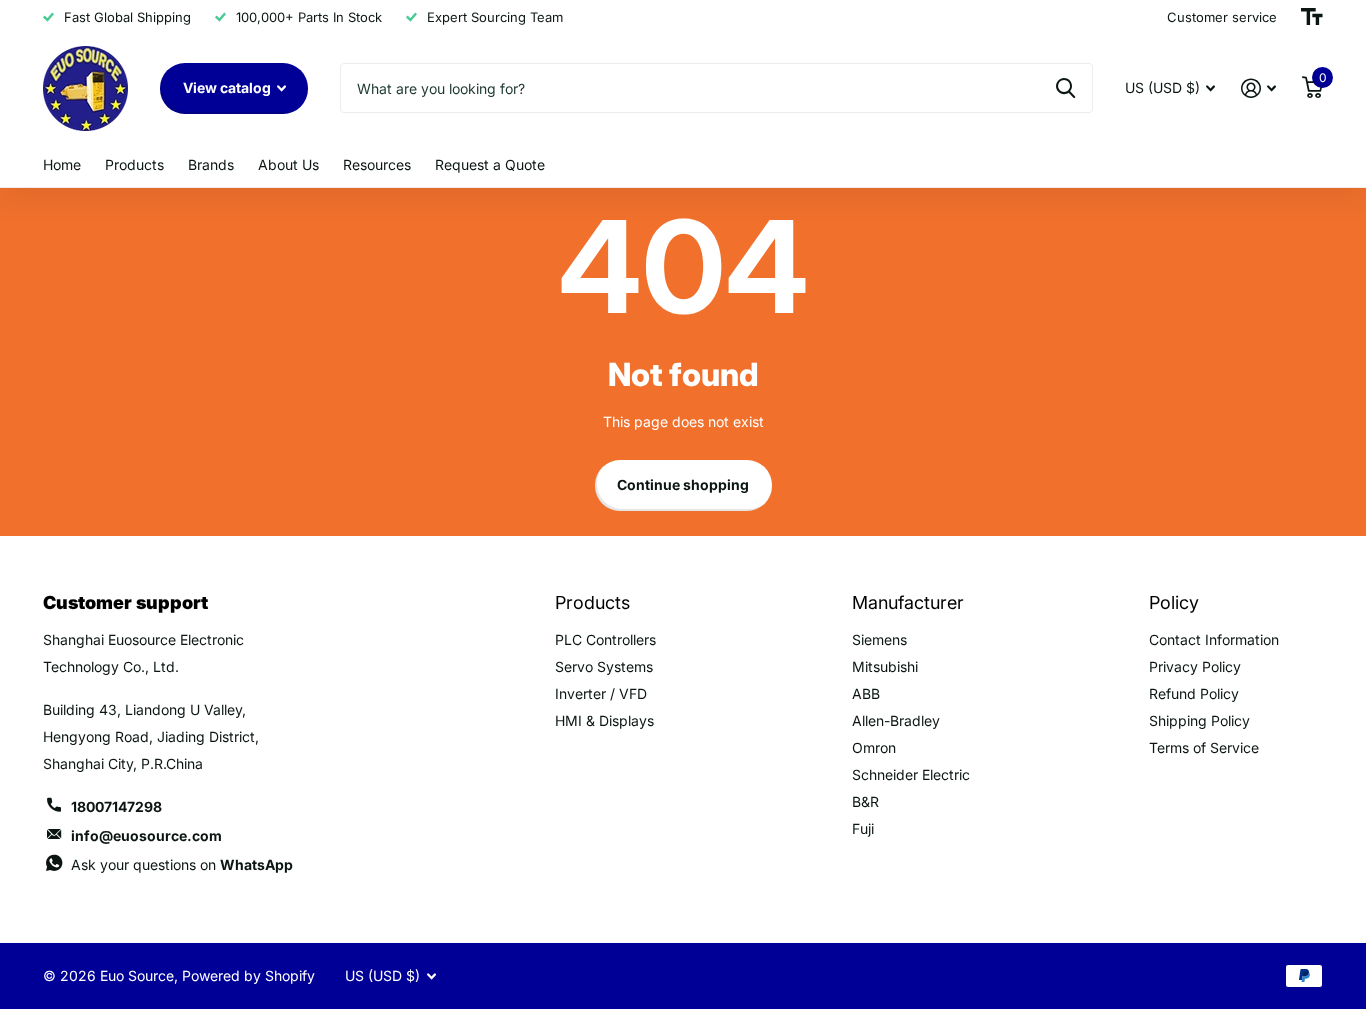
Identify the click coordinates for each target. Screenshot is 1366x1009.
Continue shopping (683, 484)
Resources (377, 164)
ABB (866, 693)
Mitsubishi (885, 666)
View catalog (228, 87)
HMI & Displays (604, 720)
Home (62, 164)
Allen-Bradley (896, 720)
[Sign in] (1258, 88)
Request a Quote (490, 164)
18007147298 (116, 806)
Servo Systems (604, 666)
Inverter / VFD (601, 693)
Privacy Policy (1195, 666)
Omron (874, 747)
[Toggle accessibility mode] (1312, 17)
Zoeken (1065, 88)
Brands (211, 164)
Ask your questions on (182, 864)
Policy (1174, 602)
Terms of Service (1204, 747)
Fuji (863, 828)
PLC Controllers (605, 639)
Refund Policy (1194, 693)
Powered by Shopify (248, 975)
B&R (865, 801)
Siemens (879, 639)
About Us (288, 164)
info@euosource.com (146, 835)
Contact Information (1214, 639)
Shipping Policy (1199, 720)
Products (134, 164)
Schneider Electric (911, 774)
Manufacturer (908, 602)
